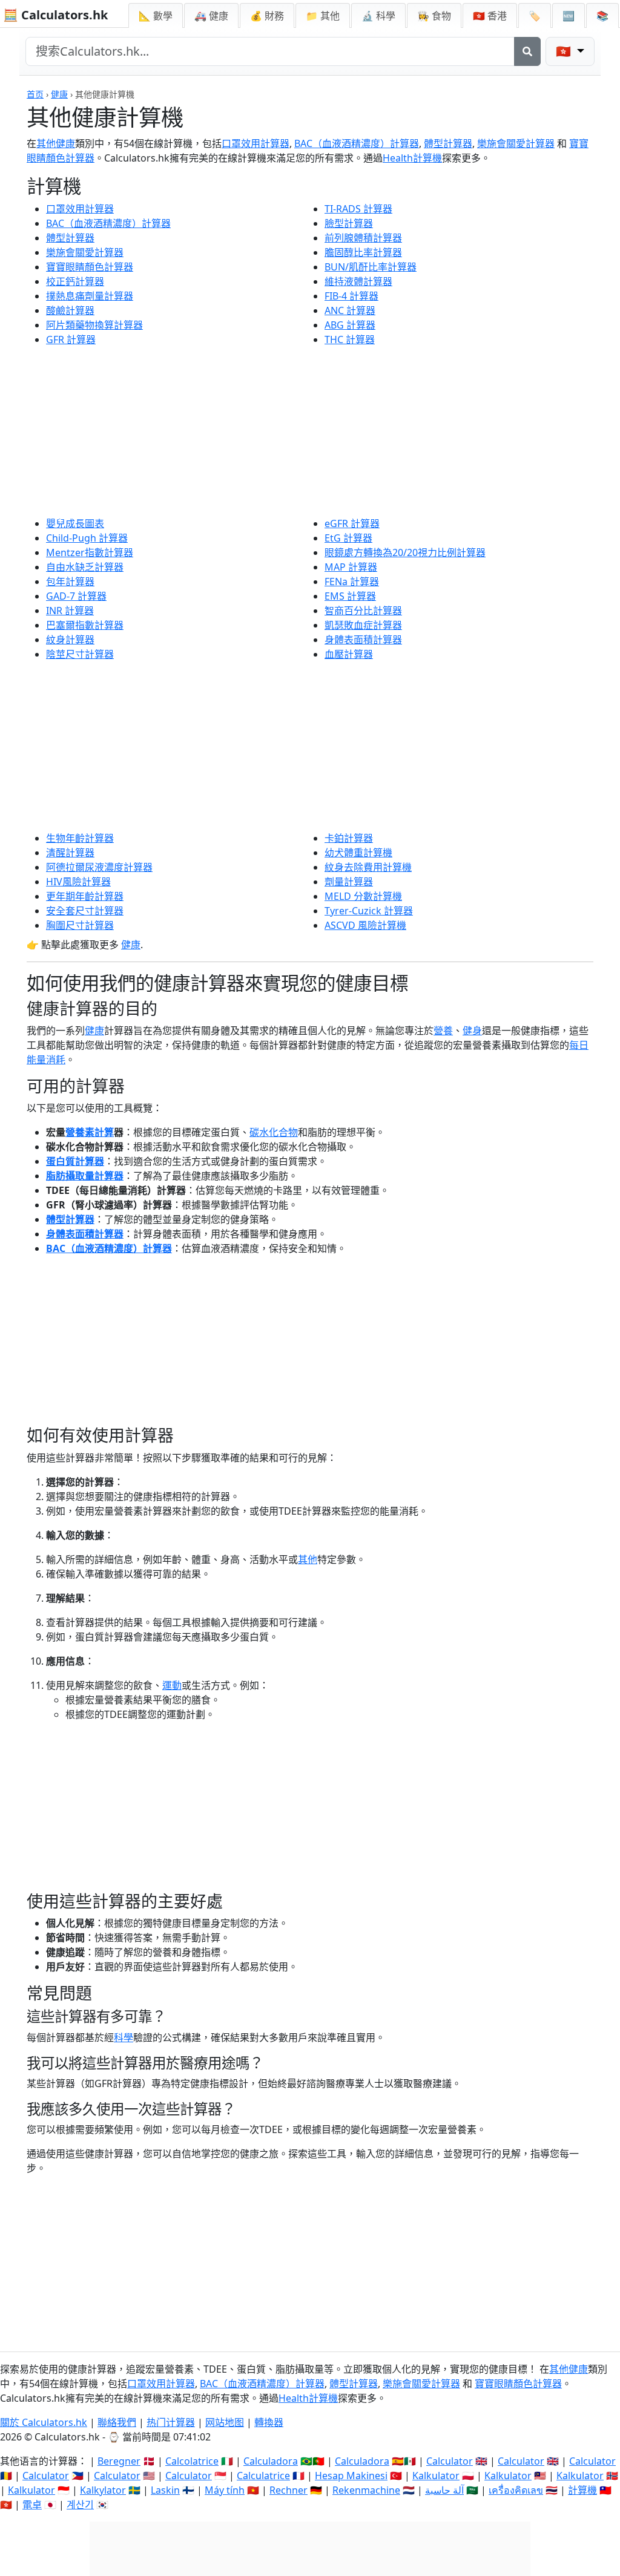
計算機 (582, 2490)
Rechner (289, 2490)
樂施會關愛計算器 (516, 143)
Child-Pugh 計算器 (87, 538)
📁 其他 (323, 16)
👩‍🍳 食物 (434, 16)
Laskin (165, 2490)
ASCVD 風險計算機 (365, 925)
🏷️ (535, 16)
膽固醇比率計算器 (363, 252)
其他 (308, 1559)
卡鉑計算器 (349, 838)
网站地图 (225, 2422)
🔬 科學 (378, 16)
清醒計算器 (70, 853)
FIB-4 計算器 (351, 296)
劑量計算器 (349, 882)
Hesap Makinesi (351, 2476)
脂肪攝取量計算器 (85, 1176)
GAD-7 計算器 (76, 596)
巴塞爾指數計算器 (85, 625)
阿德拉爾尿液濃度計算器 (99, 867)
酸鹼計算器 (70, 310)
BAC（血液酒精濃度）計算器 (357, 143)
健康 (59, 94)
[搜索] (527, 51)
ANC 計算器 (350, 310)
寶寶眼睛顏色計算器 (90, 267)
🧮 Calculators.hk (55, 15)
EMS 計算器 (350, 596)
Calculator (450, 2461)
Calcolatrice (192, 2461)
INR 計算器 (70, 611)
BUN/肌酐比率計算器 (371, 267)
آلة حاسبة (444, 2490)
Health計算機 (412, 158)
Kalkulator (436, 2476)
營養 (443, 1031)
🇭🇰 (490, 16)
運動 (172, 1685)
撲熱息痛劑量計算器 (90, 296)
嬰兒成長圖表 (75, 523)
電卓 (32, 2505)
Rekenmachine (366, 2490)
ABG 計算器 (350, 325)
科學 (124, 2037)
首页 (35, 94)
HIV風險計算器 (78, 882)
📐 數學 (156, 16)
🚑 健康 (211, 16)
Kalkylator (103, 2490)
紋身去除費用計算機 (368, 867)
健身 (472, 1031)
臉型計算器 (349, 223)
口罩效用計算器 (256, 143)
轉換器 (269, 2422)
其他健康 (56, 143)
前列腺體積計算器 (363, 238)
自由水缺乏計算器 (85, 567)
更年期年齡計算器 (85, 896)
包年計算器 (70, 582)
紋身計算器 (70, 640)
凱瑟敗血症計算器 (363, 625)
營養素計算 (90, 1132)
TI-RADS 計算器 (358, 209)
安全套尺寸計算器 (85, 911)
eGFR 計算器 (352, 523)
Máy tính (225, 2490)
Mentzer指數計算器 (90, 552)
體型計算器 (448, 143)
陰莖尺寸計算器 (80, 654)
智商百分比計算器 (363, 611)
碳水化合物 (274, 1132)
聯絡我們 (117, 2422)
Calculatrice (263, 2476)
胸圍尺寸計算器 (80, 925)
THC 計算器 (350, 339)
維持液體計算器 (358, 281)
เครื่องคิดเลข (516, 2490)
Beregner (119, 2461)
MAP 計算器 (351, 567)
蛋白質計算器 (75, 1161)
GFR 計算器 (71, 339)
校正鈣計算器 (75, 281)
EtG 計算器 (348, 538)
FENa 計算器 (352, 582)
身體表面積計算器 (363, 640)
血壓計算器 (349, 654)
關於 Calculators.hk (44, 2422)
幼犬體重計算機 (358, 853)
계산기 (80, 2505)
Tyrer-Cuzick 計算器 (369, 911)
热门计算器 (171, 2422)
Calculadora (271, 2461)
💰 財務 (267, 16)
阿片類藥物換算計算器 (94, 325)
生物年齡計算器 (80, 838)
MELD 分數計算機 (363, 896)
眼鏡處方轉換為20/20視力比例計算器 (405, 552)
